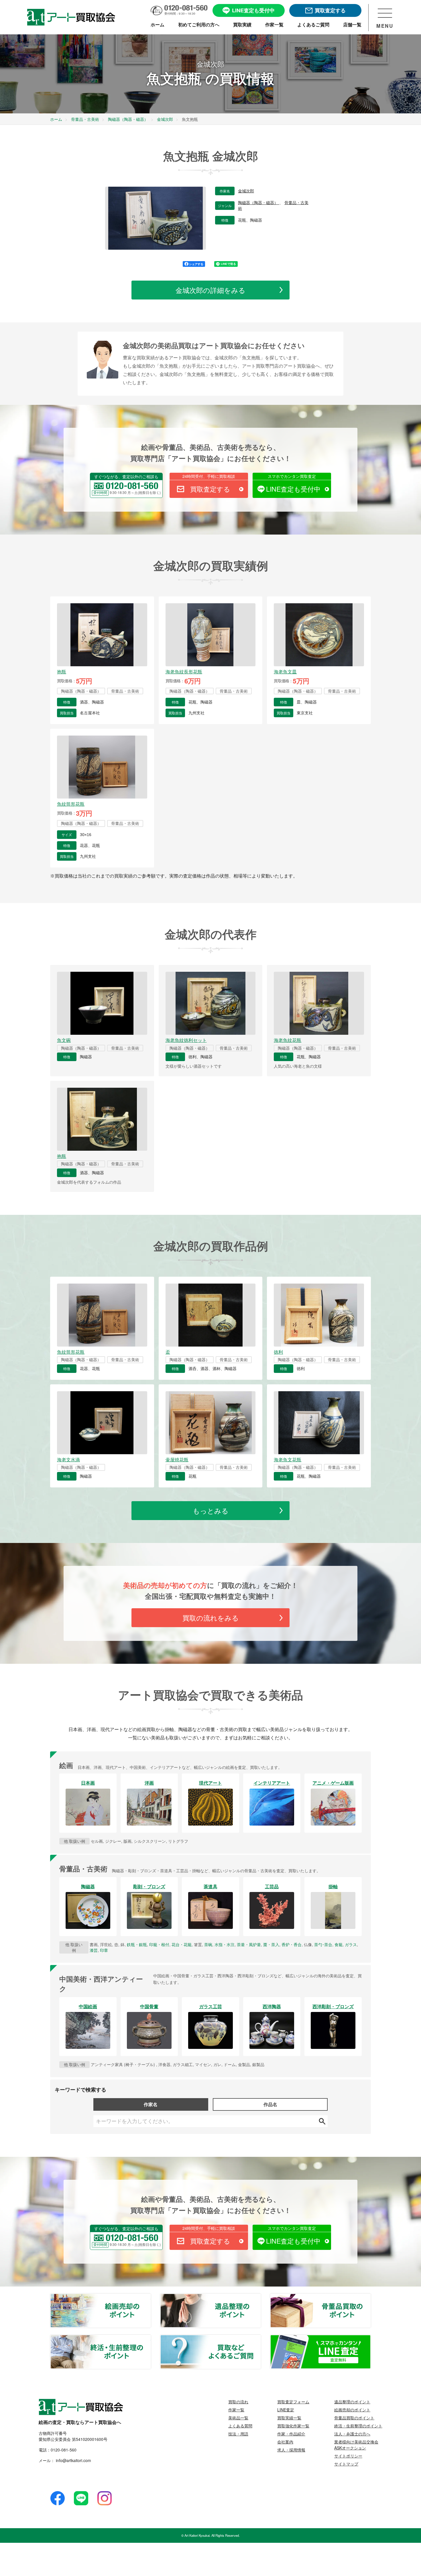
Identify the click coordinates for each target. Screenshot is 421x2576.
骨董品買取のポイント (371, 2297)
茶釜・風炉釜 (249, 1944)
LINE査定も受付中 (293, 489)
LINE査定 (286, 2410)
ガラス (351, 1944)
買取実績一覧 (289, 2418)
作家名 (151, 2104)
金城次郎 (246, 191)
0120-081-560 (64, 2450)
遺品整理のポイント (261, 2297)
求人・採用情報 (291, 2450)
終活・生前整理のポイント (151, 2338)
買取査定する (210, 489)
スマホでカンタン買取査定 (292, 476)
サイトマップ (346, 2464)
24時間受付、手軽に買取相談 (209, 476)
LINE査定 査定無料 (371, 2338)
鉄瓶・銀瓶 (137, 1944)
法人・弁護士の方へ (352, 2434)
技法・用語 (238, 2434)
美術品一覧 (238, 2418)
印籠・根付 (159, 1944)
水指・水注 (225, 1944)
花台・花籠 (182, 1944)
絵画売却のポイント (151, 2297)
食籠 (339, 1944)
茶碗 (208, 1944)
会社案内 (285, 2442)
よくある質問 (240, 2426)
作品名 (270, 2104)
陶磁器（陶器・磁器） (259, 203)
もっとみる (211, 1510)
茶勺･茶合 (323, 1944)
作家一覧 (236, 2410)
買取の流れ (238, 2402)
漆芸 (94, 1950)
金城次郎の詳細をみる (210, 290)
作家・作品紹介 (291, 2434)
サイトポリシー (348, 2456)
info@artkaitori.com (73, 2460)
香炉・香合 (292, 1944)
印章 (104, 1950)
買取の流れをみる (211, 1618)
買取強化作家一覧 (293, 2426)
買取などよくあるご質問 (261, 2338)
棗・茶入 (271, 1944)
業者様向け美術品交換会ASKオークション (356, 2445)
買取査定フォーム (293, 2402)
